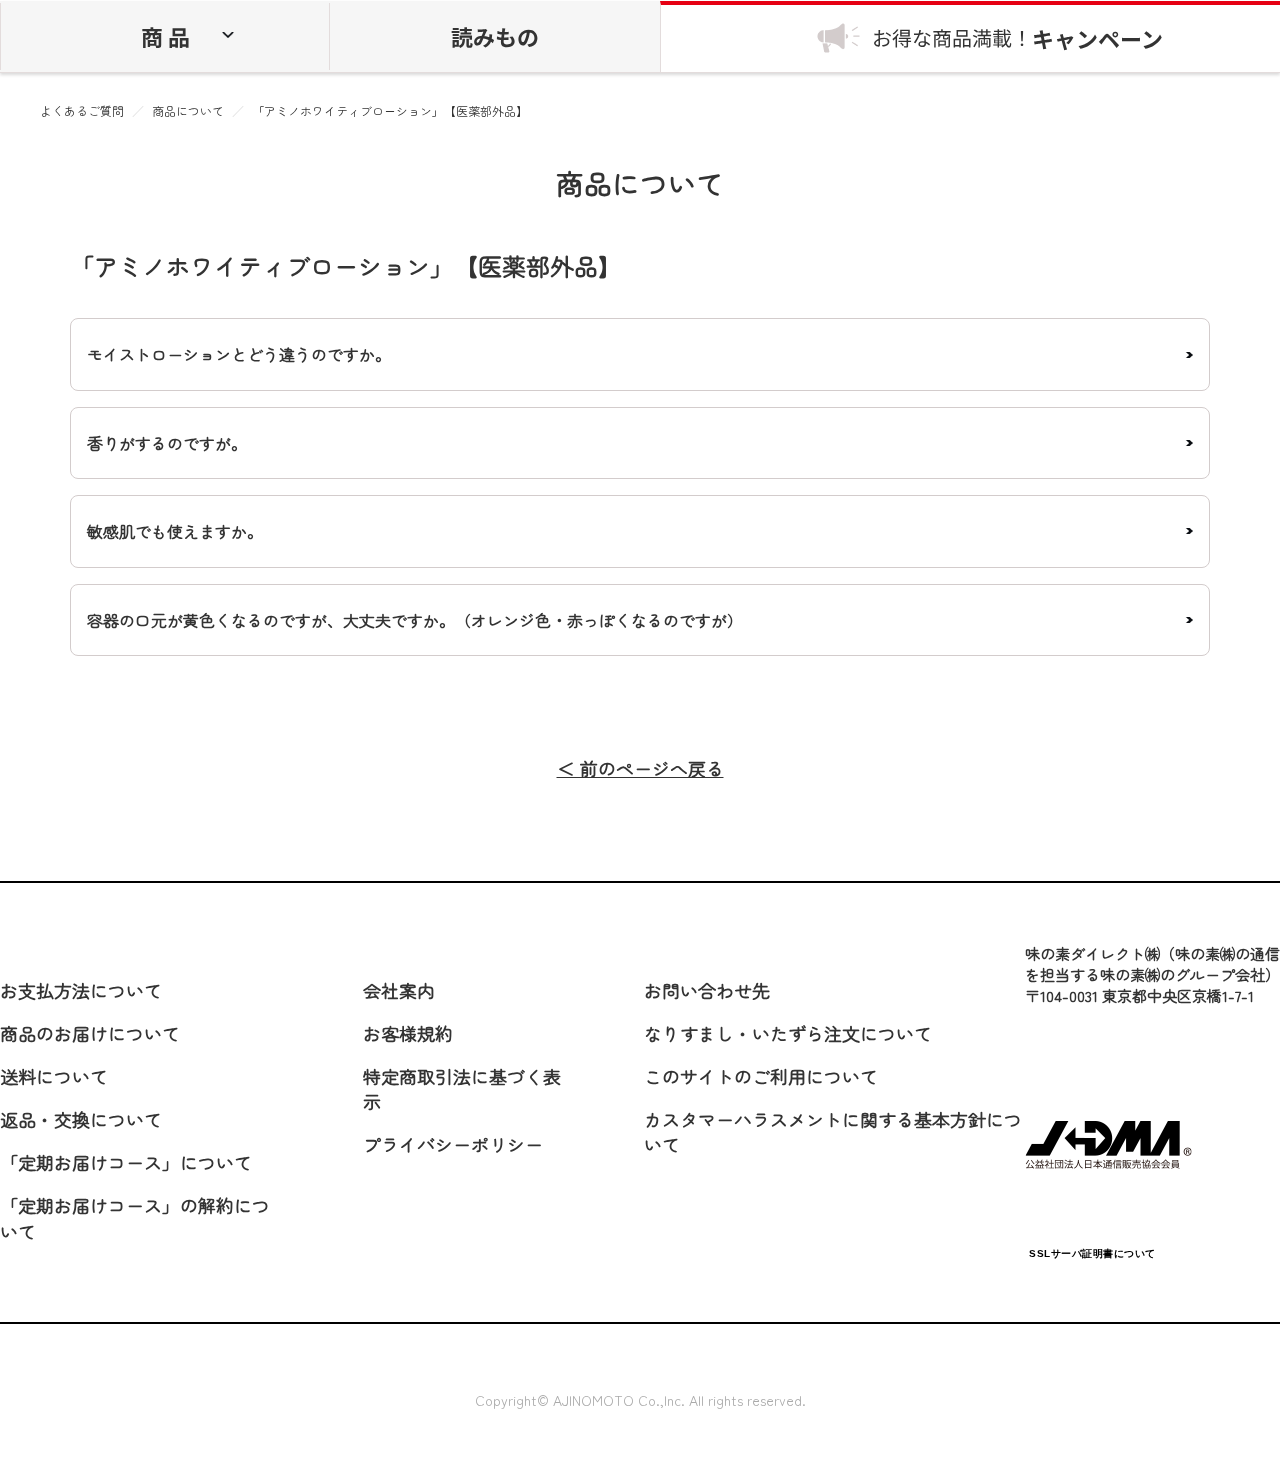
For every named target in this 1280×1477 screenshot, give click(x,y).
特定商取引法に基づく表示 (462, 1088)
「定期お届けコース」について (126, 1162)
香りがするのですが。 (167, 443)
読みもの (495, 36)
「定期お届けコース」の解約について (135, 1217)
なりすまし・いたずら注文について (788, 1033)
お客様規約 (408, 1033)
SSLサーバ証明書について (1092, 1253)
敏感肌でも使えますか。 (175, 531)
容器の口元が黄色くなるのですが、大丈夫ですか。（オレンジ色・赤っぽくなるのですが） (415, 620)
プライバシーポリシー (453, 1144)
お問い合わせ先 (707, 990)
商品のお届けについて (90, 1033)
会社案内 (399, 990)
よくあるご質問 (82, 111)
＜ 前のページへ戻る (640, 768)
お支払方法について (81, 990)
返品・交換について (81, 1119)
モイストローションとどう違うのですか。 (239, 354)
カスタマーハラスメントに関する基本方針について (833, 1131)
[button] (1092, 1205)
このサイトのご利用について (761, 1076)
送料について (54, 1076)
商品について (188, 111)
